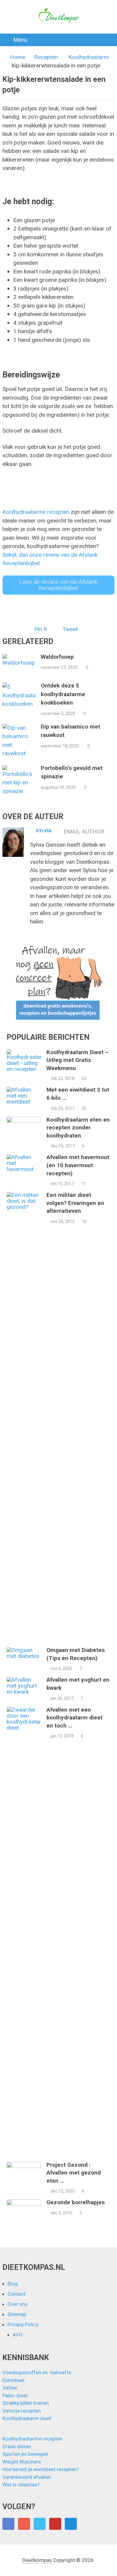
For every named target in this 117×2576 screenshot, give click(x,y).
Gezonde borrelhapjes (76, 2202)
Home (18, 57)
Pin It (40, 629)
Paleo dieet (15, 2396)
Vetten (10, 2388)
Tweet (70, 629)
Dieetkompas (37, 2560)
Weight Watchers (22, 2462)
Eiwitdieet (13, 2380)
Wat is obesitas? (21, 2485)
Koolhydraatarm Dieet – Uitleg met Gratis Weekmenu (78, 1060)
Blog (13, 2284)
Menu (20, 40)
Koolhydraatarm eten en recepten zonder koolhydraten (78, 1128)
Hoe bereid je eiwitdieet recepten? (41, 2469)
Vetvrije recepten (22, 2411)
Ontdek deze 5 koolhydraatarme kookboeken (63, 694)
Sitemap (17, 2314)
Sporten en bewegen (25, 2454)
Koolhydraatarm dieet (27, 2418)
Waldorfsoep (57, 657)
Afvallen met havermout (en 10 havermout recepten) (78, 1165)
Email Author (84, 832)
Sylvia (44, 831)
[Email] (71, 2524)
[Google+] (24, 2524)
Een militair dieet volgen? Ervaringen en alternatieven (75, 1203)
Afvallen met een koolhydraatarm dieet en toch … (75, 1718)
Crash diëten (17, 2446)
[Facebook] (8, 2524)
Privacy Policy (23, 2324)
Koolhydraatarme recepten (36, 512)
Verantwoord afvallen (27, 2477)
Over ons (18, 2304)
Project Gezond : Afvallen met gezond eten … (74, 2173)
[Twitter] (40, 2524)
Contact (16, 2294)
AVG (18, 2335)
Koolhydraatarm (88, 57)
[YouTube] (55, 2524)
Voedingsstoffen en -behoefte (37, 2372)
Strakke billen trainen (26, 2403)
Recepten (46, 57)
